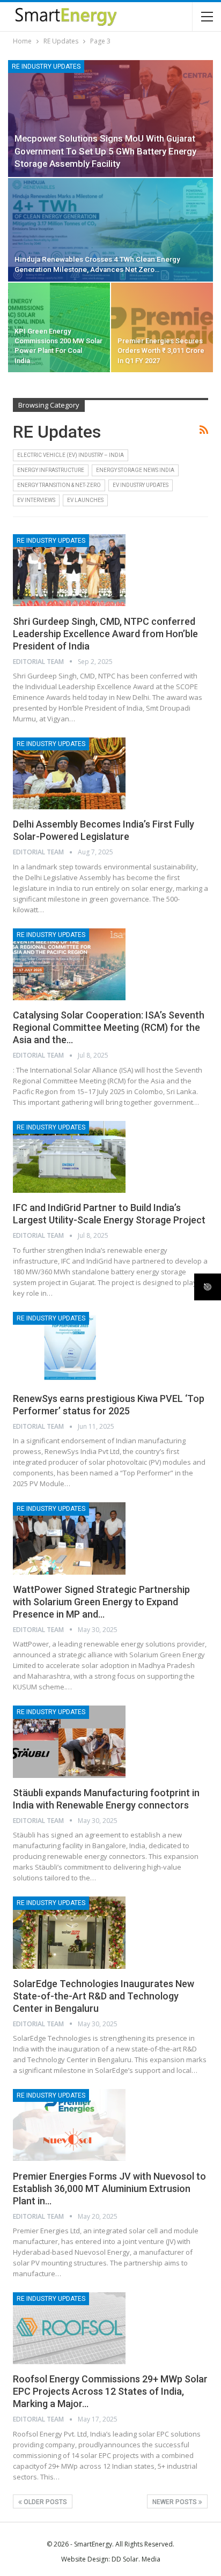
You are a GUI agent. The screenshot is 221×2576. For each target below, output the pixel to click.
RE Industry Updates (46, 67)
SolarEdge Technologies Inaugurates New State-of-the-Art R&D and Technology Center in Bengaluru (104, 1996)
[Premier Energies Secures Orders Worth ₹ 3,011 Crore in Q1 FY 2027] (162, 327)
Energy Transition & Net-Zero (59, 485)
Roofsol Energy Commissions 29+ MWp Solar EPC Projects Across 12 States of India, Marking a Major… (110, 2391)
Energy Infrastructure (51, 470)
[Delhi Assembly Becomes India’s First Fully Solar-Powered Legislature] (69, 773)
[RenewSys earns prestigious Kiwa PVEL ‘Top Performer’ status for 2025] (69, 1348)
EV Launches (85, 500)
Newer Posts (175, 2502)
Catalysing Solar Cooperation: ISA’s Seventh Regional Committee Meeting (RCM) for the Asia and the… (109, 1027)
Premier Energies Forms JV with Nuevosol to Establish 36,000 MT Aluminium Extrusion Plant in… (109, 2189)
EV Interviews (36, 500)
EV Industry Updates (141, 485)
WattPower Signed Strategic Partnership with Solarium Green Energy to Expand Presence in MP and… (101, 1602)
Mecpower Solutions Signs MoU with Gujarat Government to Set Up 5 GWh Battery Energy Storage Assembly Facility (105, 151)
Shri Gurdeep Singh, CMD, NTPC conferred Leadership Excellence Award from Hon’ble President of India (105, 634)
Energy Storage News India (135, 470)
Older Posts (45, 2502)
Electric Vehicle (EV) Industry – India (71, 455)
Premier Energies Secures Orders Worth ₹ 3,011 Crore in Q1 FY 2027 (161, 350)
